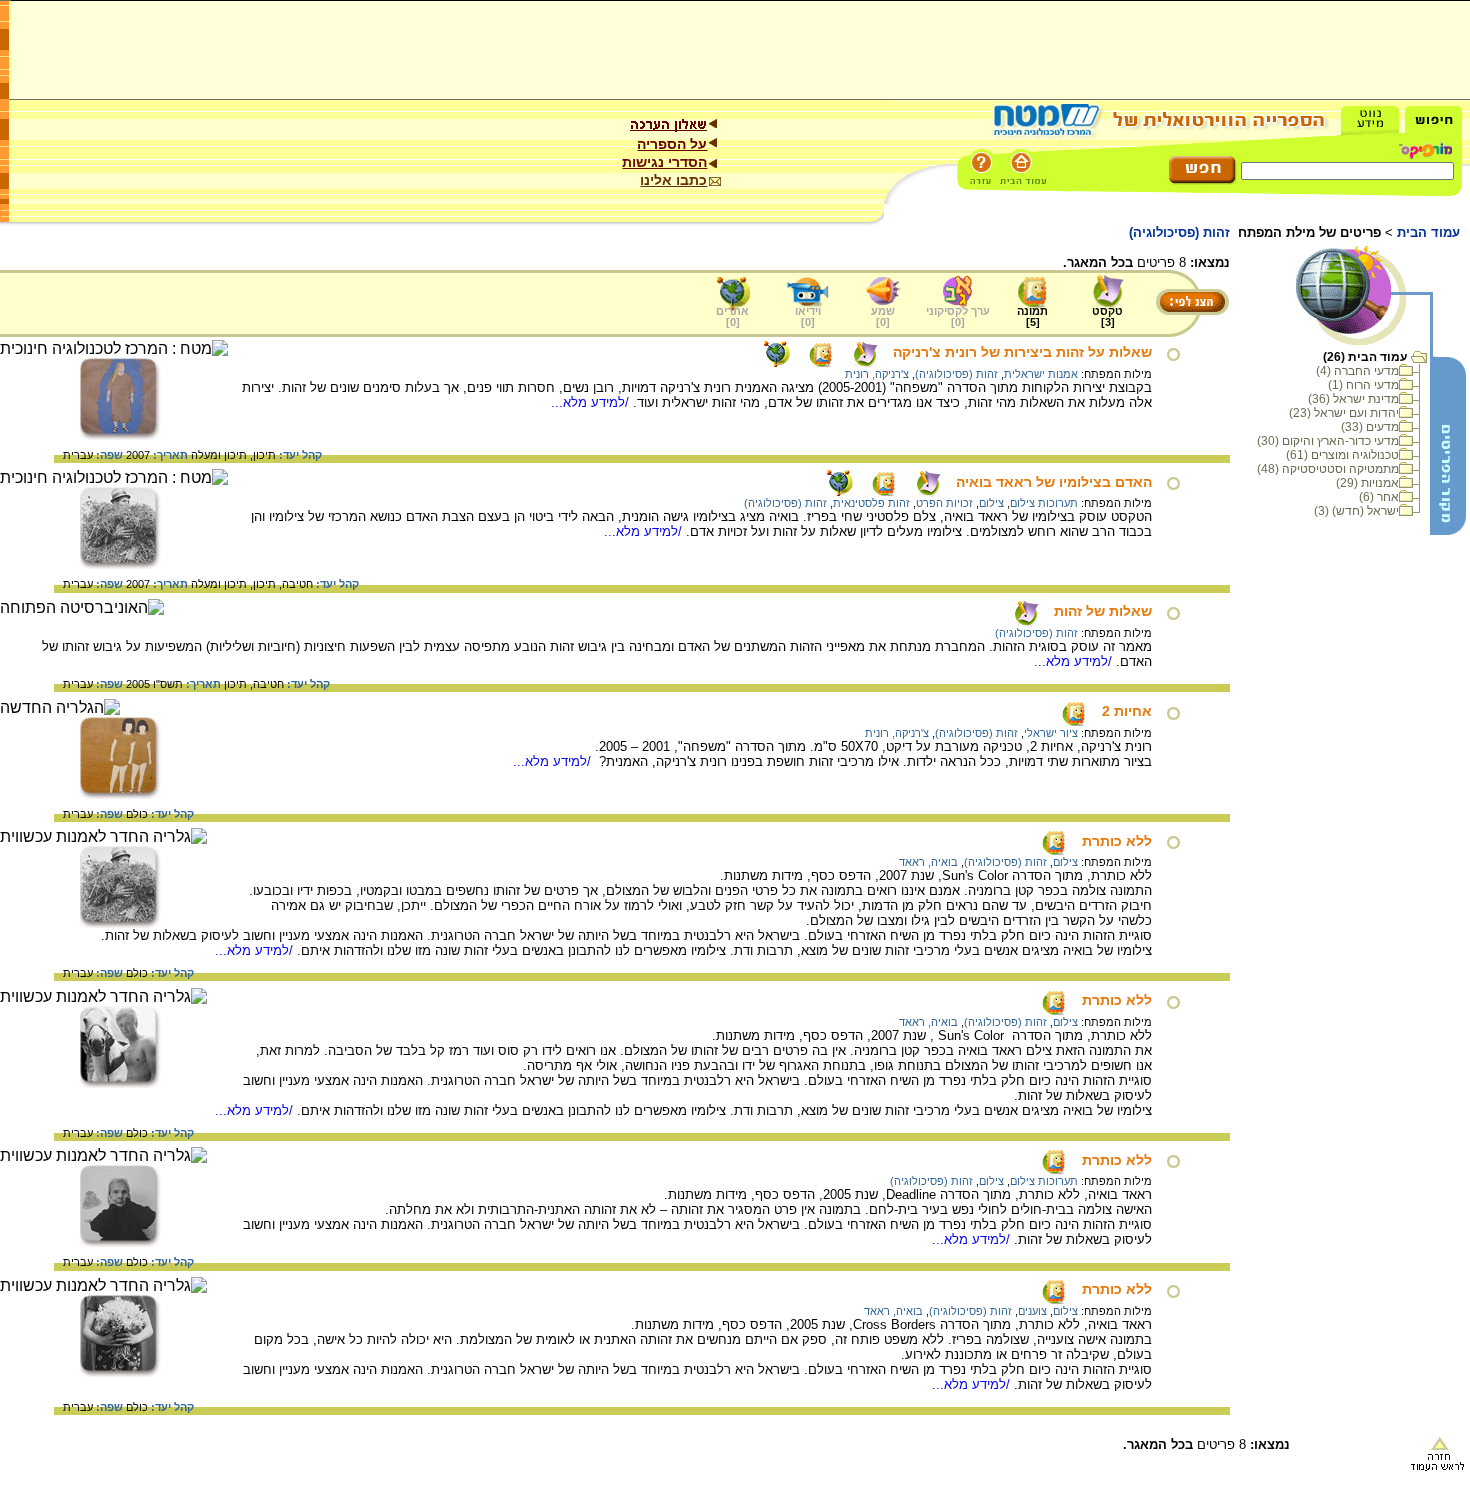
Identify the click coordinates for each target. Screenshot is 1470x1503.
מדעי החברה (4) (1357, 371)
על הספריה (672, 144)
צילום (991, 503)
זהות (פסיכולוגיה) (956, 374)
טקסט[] (1107, 316)
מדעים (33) (1370, 427)
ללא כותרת (1117, 841)
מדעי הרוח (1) (1363, 385)
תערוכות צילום (1044, 503)
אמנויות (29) (1367, 483)
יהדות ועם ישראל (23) (1344, 413)
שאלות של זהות (1103, 611)
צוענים (1032, 1311)
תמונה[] (1032, 316)
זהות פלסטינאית (871, 503)
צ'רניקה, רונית (877, 374)
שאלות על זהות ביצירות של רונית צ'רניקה (1022, 352)
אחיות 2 (1127, 711)
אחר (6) (1379, 497)
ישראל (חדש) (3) (1356, 511)
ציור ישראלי (1051, 733)
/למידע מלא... (592, 402)
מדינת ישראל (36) (1353, 399)
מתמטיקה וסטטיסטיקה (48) (1328, 469)
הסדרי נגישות (664, 162)
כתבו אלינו (673, 180)
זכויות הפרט (944, 503)
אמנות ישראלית (1041, 374)
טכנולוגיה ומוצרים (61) (1342, 455)
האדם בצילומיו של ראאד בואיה (1054, 482)
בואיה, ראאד (928, 862)
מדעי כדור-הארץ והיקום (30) (1328, 441)
